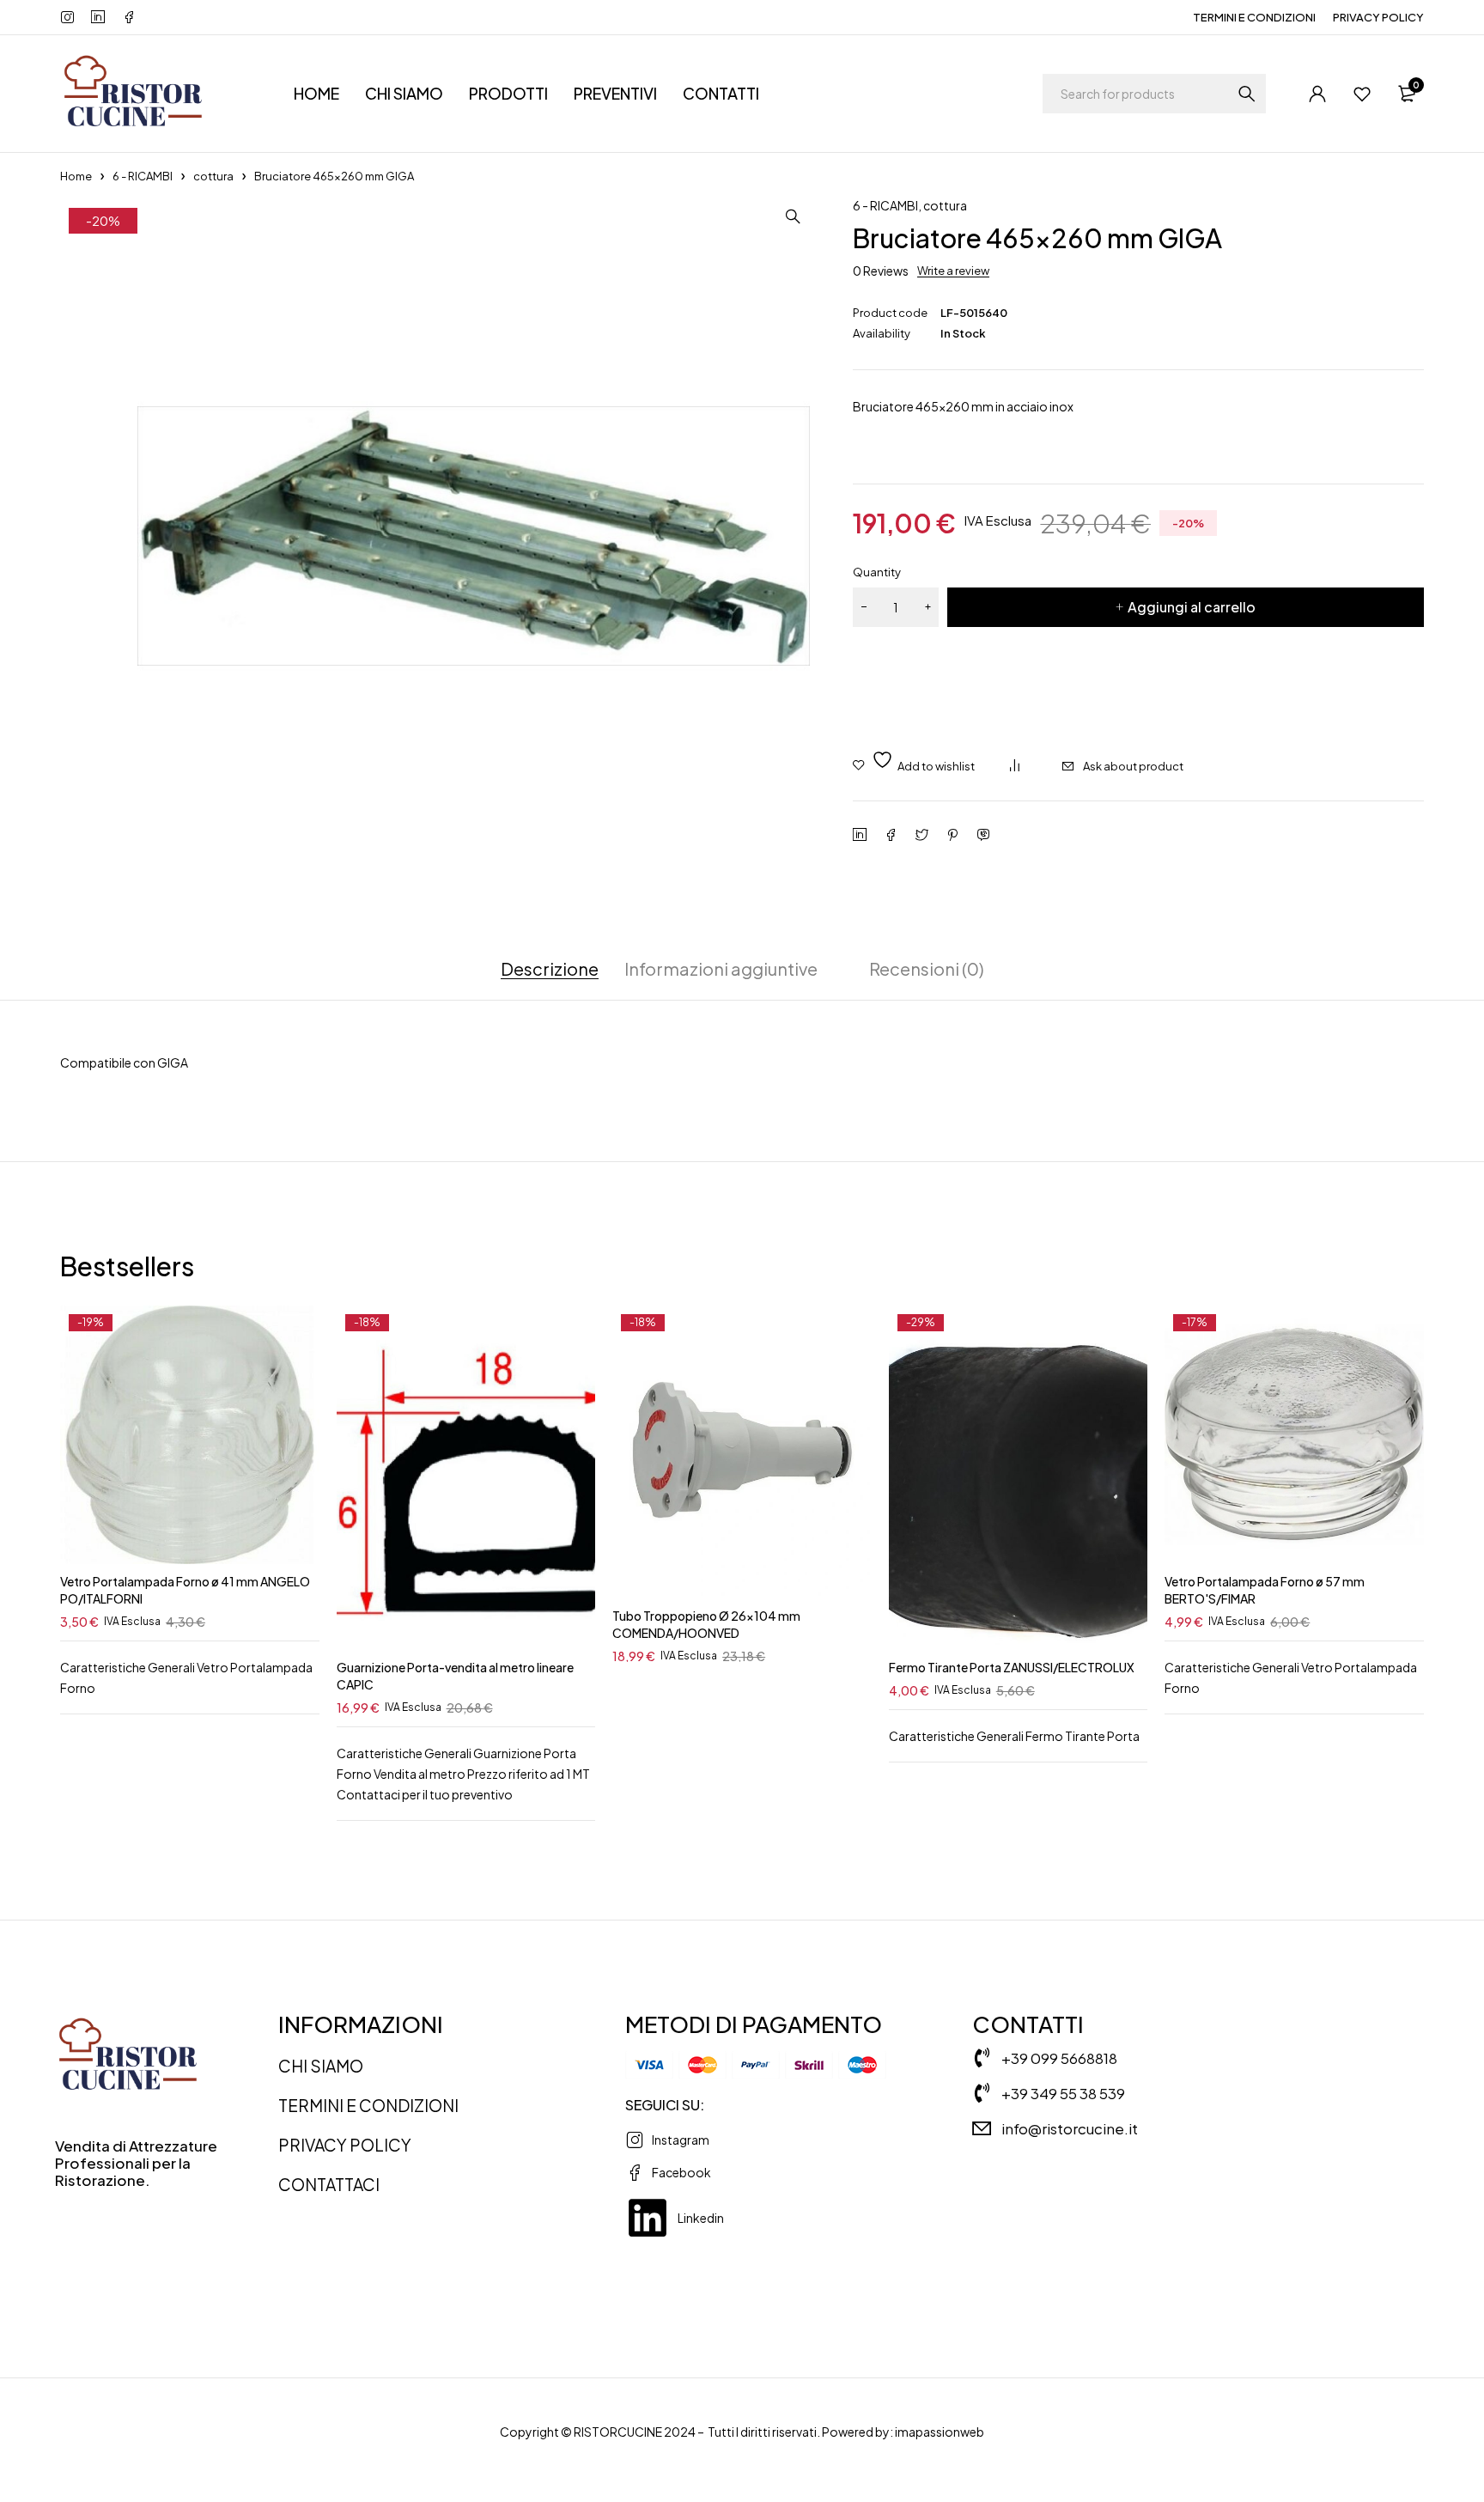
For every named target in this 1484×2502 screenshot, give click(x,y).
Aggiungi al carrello (1192, 607)
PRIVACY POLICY (1378, 17)
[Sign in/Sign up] (1317, 94)
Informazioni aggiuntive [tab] (721, 969)
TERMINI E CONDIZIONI (1254, 17)
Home (76, 176)
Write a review (953, 271)
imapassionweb (940, 2432)
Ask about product (1133, 766)
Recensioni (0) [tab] (927, 969)
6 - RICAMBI (143, 176)
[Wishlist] (1362, 94)
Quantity (877, 572)
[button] (793, 216)
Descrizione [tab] (550, 969)
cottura (213, 176)
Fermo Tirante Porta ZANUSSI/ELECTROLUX (1012, 1667)
